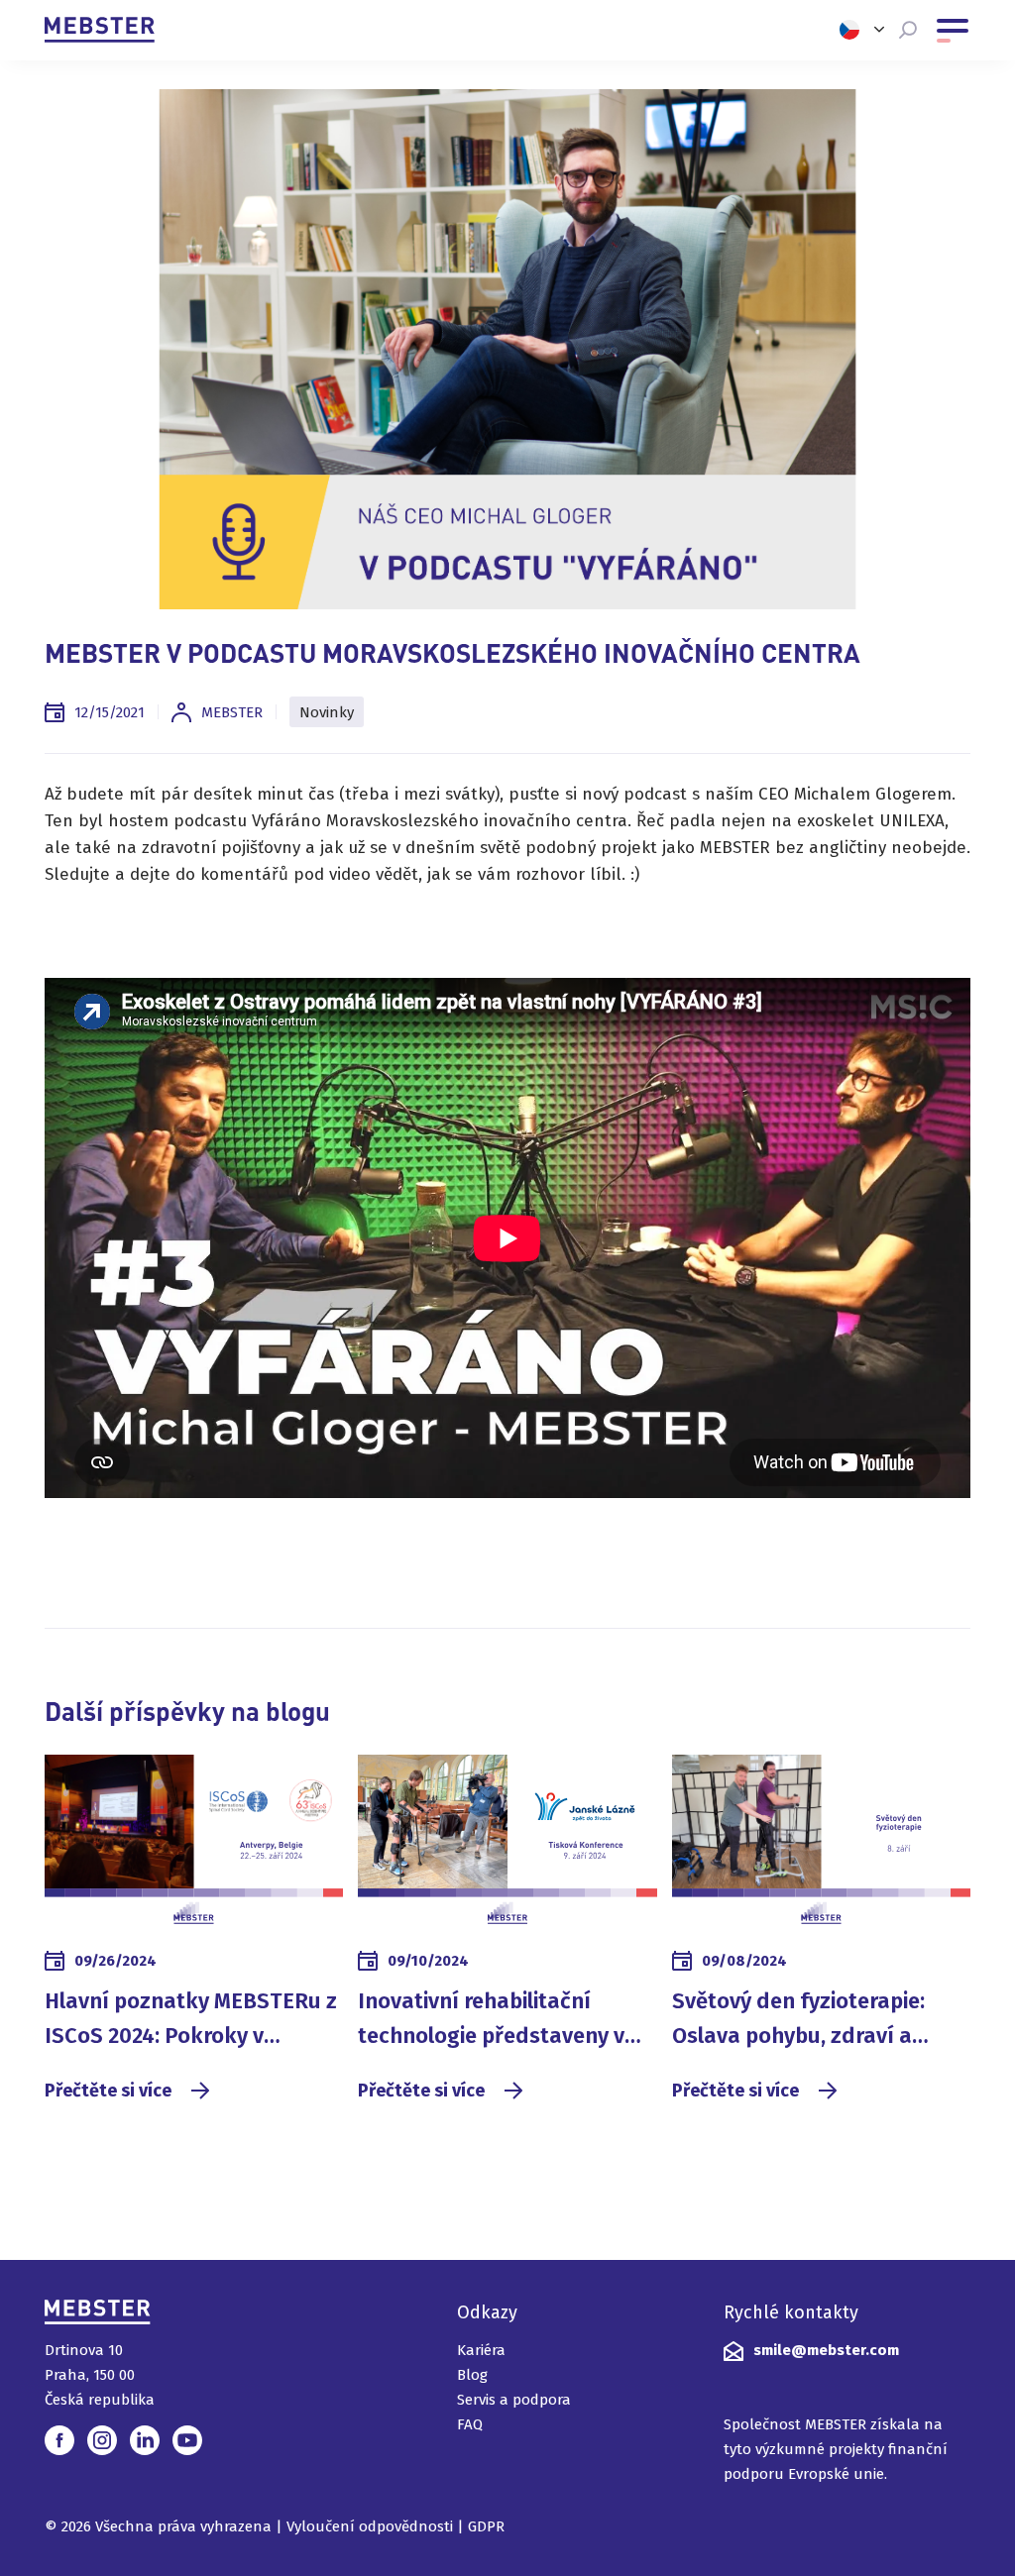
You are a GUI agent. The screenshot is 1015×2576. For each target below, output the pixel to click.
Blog (472, 2375)
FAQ (470, 2424)
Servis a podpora (514, 2400)
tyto (737, 2449)
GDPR (486, 2526)
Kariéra (481, 2350)
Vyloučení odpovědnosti (370, 2526)
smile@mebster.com (826, 2350)
